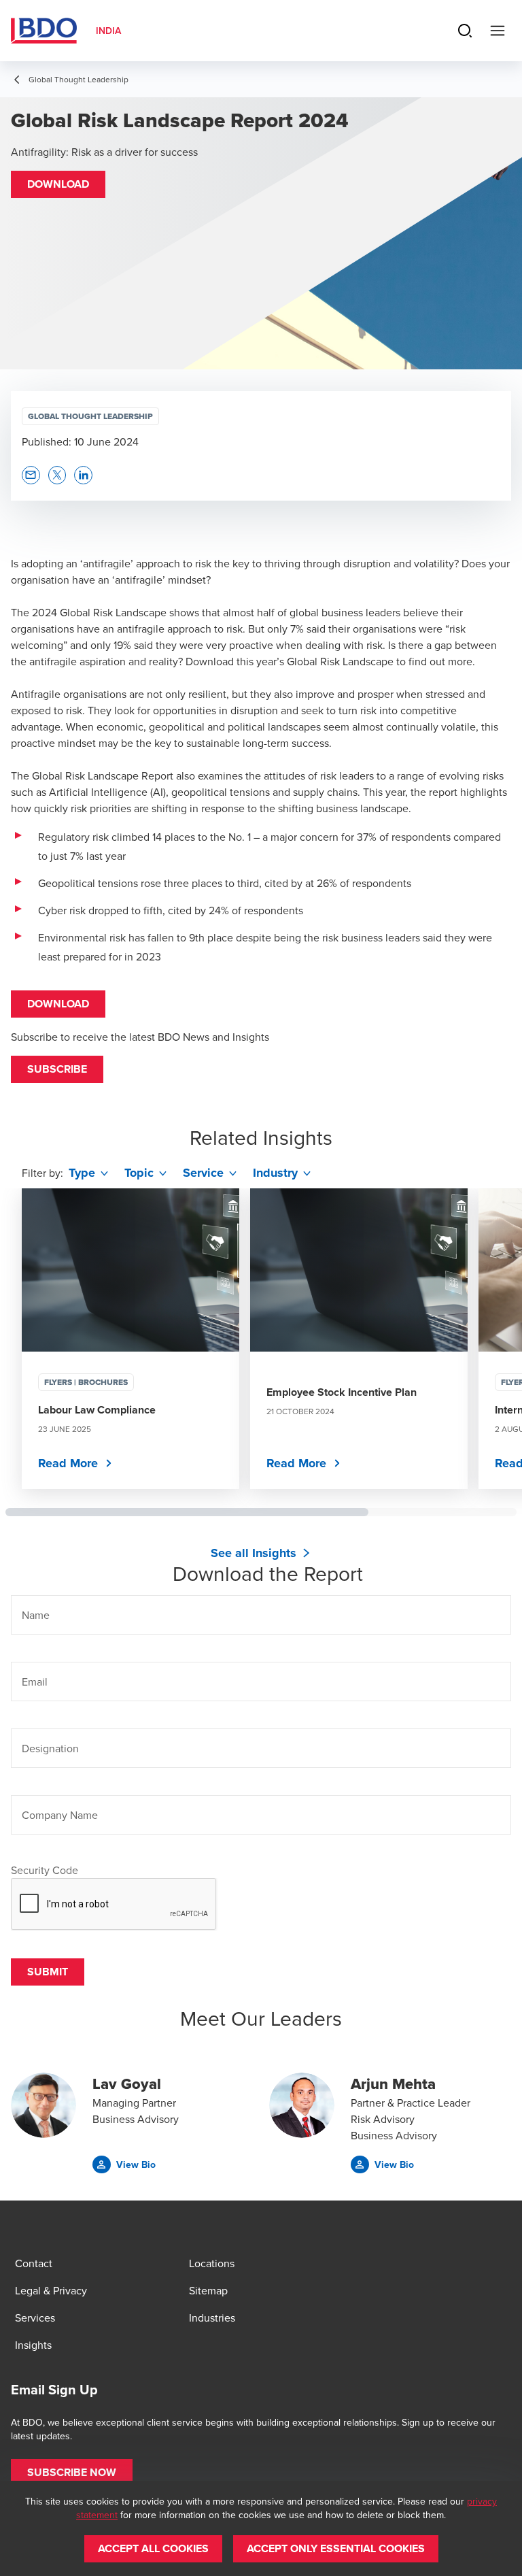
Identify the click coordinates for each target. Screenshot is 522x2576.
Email (35, 1682)
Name (36, 1615)
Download (58, 1004)
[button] (58, 184)
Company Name (60, 1815)
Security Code (45, 1870)
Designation (50, 1748)
